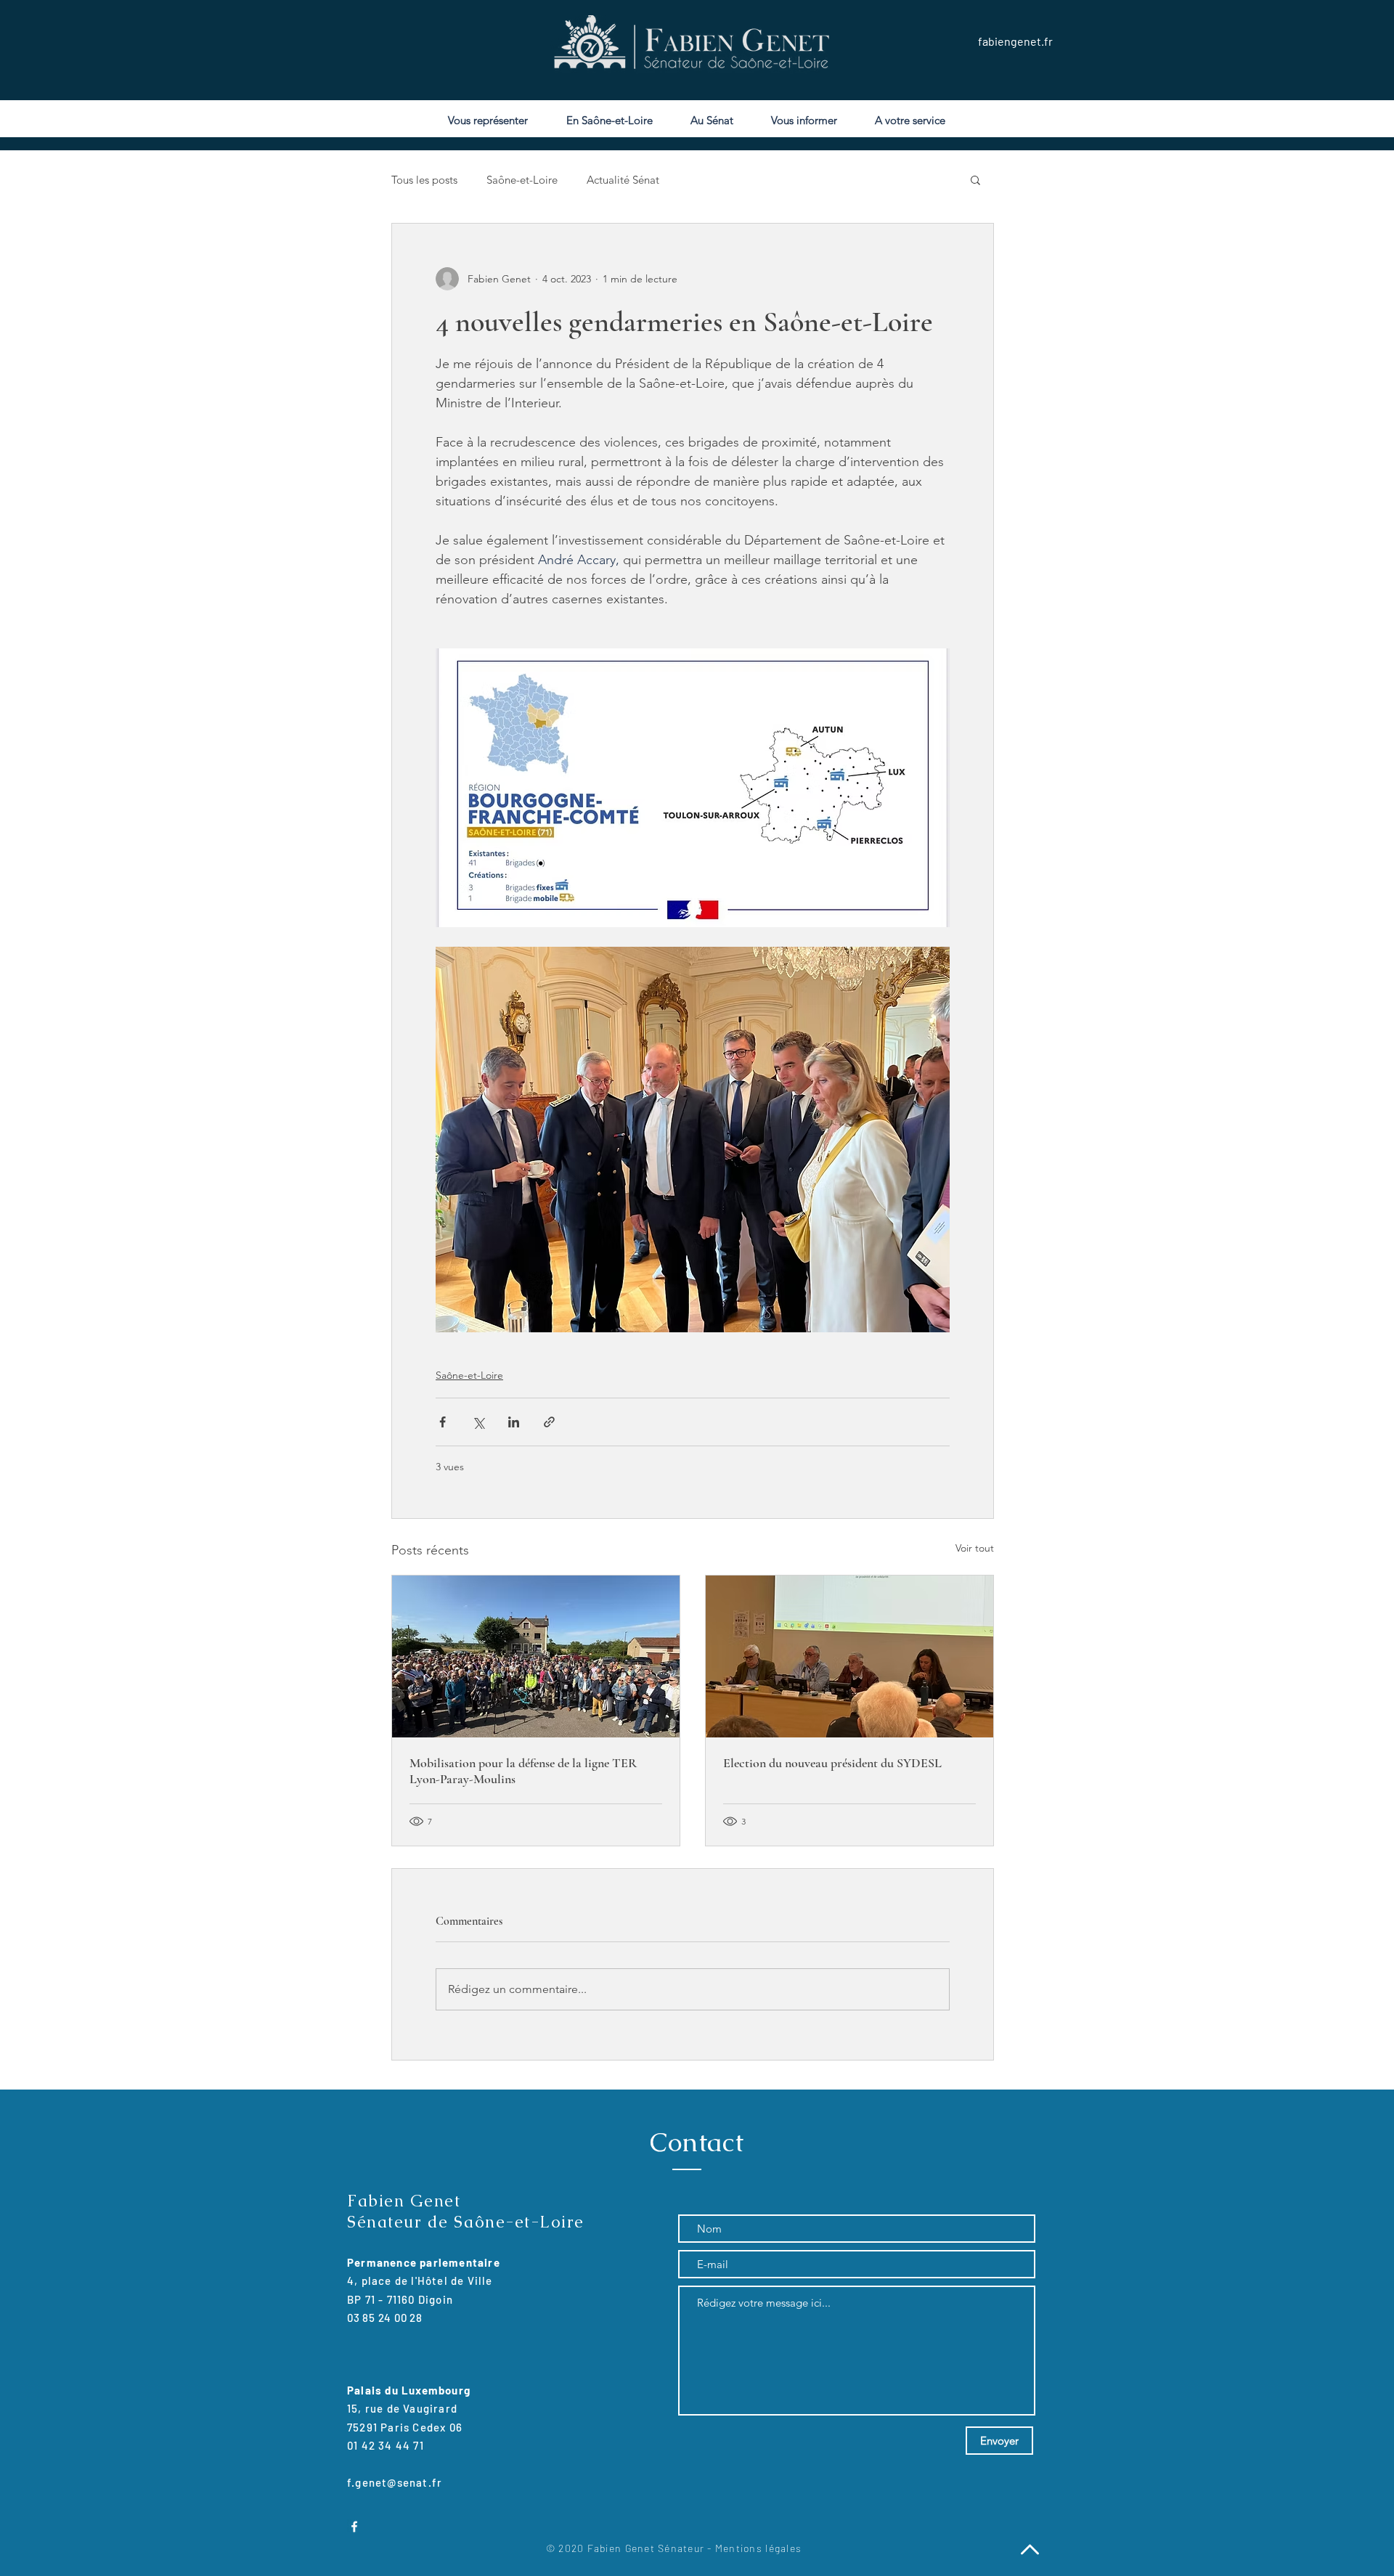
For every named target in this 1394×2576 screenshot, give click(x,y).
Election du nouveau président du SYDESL (832, 1763)
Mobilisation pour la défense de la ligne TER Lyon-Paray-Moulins (523, 1771)
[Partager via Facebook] (443, 1422)
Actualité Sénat (623, 180)
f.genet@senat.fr (395, 2482)
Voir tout (975, 1548)
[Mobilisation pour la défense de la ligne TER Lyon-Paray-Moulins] (536, 1656)
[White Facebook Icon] (354, 2527)
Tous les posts (424, 180)
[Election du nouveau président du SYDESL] (849, 1656)
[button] (975, 179)
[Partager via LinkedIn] (514, 1422)
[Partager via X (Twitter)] (478, 1422)
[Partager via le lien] (549, 1422)
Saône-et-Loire (522, 180)
